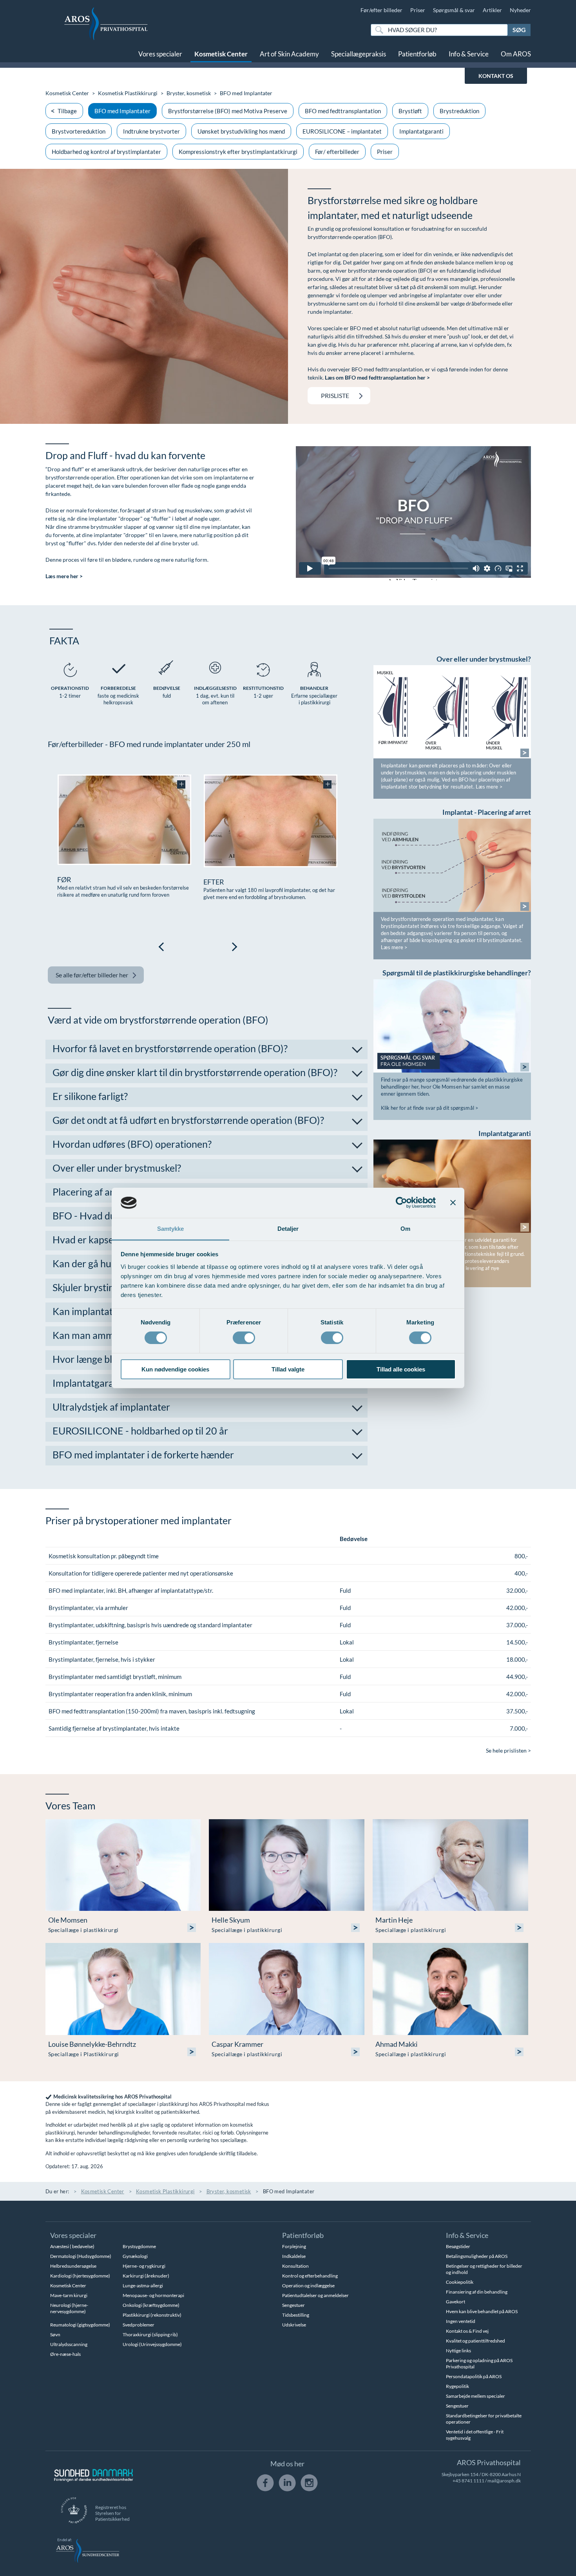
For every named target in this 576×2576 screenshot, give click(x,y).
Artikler (492, 10)
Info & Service (469, 54)
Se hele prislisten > (508, 1750)
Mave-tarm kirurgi (69, 2295)
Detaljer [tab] (288, 1229)
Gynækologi (135, 2256)
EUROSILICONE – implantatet (342, 131)
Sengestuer (293, 2305)
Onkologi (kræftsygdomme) (151, 2305)
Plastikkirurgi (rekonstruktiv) (152, 2315)
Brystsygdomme (139, 2246)
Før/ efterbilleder (337, 152)
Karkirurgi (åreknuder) (146, 2276)
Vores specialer (160, 54)
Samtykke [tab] (171, 1229)
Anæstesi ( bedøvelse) (72, 2246)
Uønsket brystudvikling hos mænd (241, 131)
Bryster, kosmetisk (189, 93)
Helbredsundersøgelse (73, 2266)
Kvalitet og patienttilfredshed (475, 2341)
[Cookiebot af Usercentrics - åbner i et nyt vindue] (401, 1203)
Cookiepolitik (460, 2282)
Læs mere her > (64, 576)
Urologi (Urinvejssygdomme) (152, 2344)
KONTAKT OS (496, 76)
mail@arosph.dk (504, 2481)
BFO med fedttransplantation (343, 111)
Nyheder (520, 10)
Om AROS (516, 54)
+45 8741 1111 (468, 2481)
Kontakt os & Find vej (467, 2331)
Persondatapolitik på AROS (474, 2376)
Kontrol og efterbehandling (310, 2276)
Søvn (55, 2334)
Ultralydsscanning (69, 2344)
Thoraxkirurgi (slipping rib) (150, 2334)
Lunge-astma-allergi (143, 2286)
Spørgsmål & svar (454, 10)
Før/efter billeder (381, 10)
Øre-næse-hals (65, 2354)
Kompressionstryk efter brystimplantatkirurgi (238, 152)
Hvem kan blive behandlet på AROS (482, 2311)
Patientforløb (417, 54)
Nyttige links (458, 2351)
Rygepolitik (457, 2386)
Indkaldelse (294, 2256)
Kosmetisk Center (221, 54)
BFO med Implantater (122, 111)
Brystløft (410, 111)
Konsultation (295, 2266)
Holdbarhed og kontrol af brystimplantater (106, 152)
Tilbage (67, 111)
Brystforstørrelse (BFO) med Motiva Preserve (228, 111)
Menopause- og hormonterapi (153, 2295)
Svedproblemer (139, 2325)
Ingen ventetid (461, 2321)
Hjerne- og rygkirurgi (144, 2266)
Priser (418, 10)
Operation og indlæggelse (308, 2286)
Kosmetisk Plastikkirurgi (128, 93)
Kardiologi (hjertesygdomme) (80, 2276)
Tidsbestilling (296, 2315)
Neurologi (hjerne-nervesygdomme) (69, 2308)
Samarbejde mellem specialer (475, 2396)
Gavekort (456, 2302)
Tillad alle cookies (401, 1369)
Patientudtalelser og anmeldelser (315, 2295)
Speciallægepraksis (359, 54)
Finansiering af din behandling (477, 2292)
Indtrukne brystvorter (151, 131)
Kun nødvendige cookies (175, 1369)
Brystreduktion (459, 111)
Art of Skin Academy (289, 54)
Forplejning (294, 2246)
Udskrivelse (294, 2325)
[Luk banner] (453, 1203)
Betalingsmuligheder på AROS (477, 2256)
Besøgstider (458, 2246)
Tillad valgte (288, 1369)
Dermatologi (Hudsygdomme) (81, 2256)
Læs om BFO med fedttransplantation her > (377, 377)
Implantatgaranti (421, 131)
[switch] (244, 1337)
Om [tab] (405, 1229)
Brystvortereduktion (79, 131)
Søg (519, 30)
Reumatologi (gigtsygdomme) (80, 2325)
